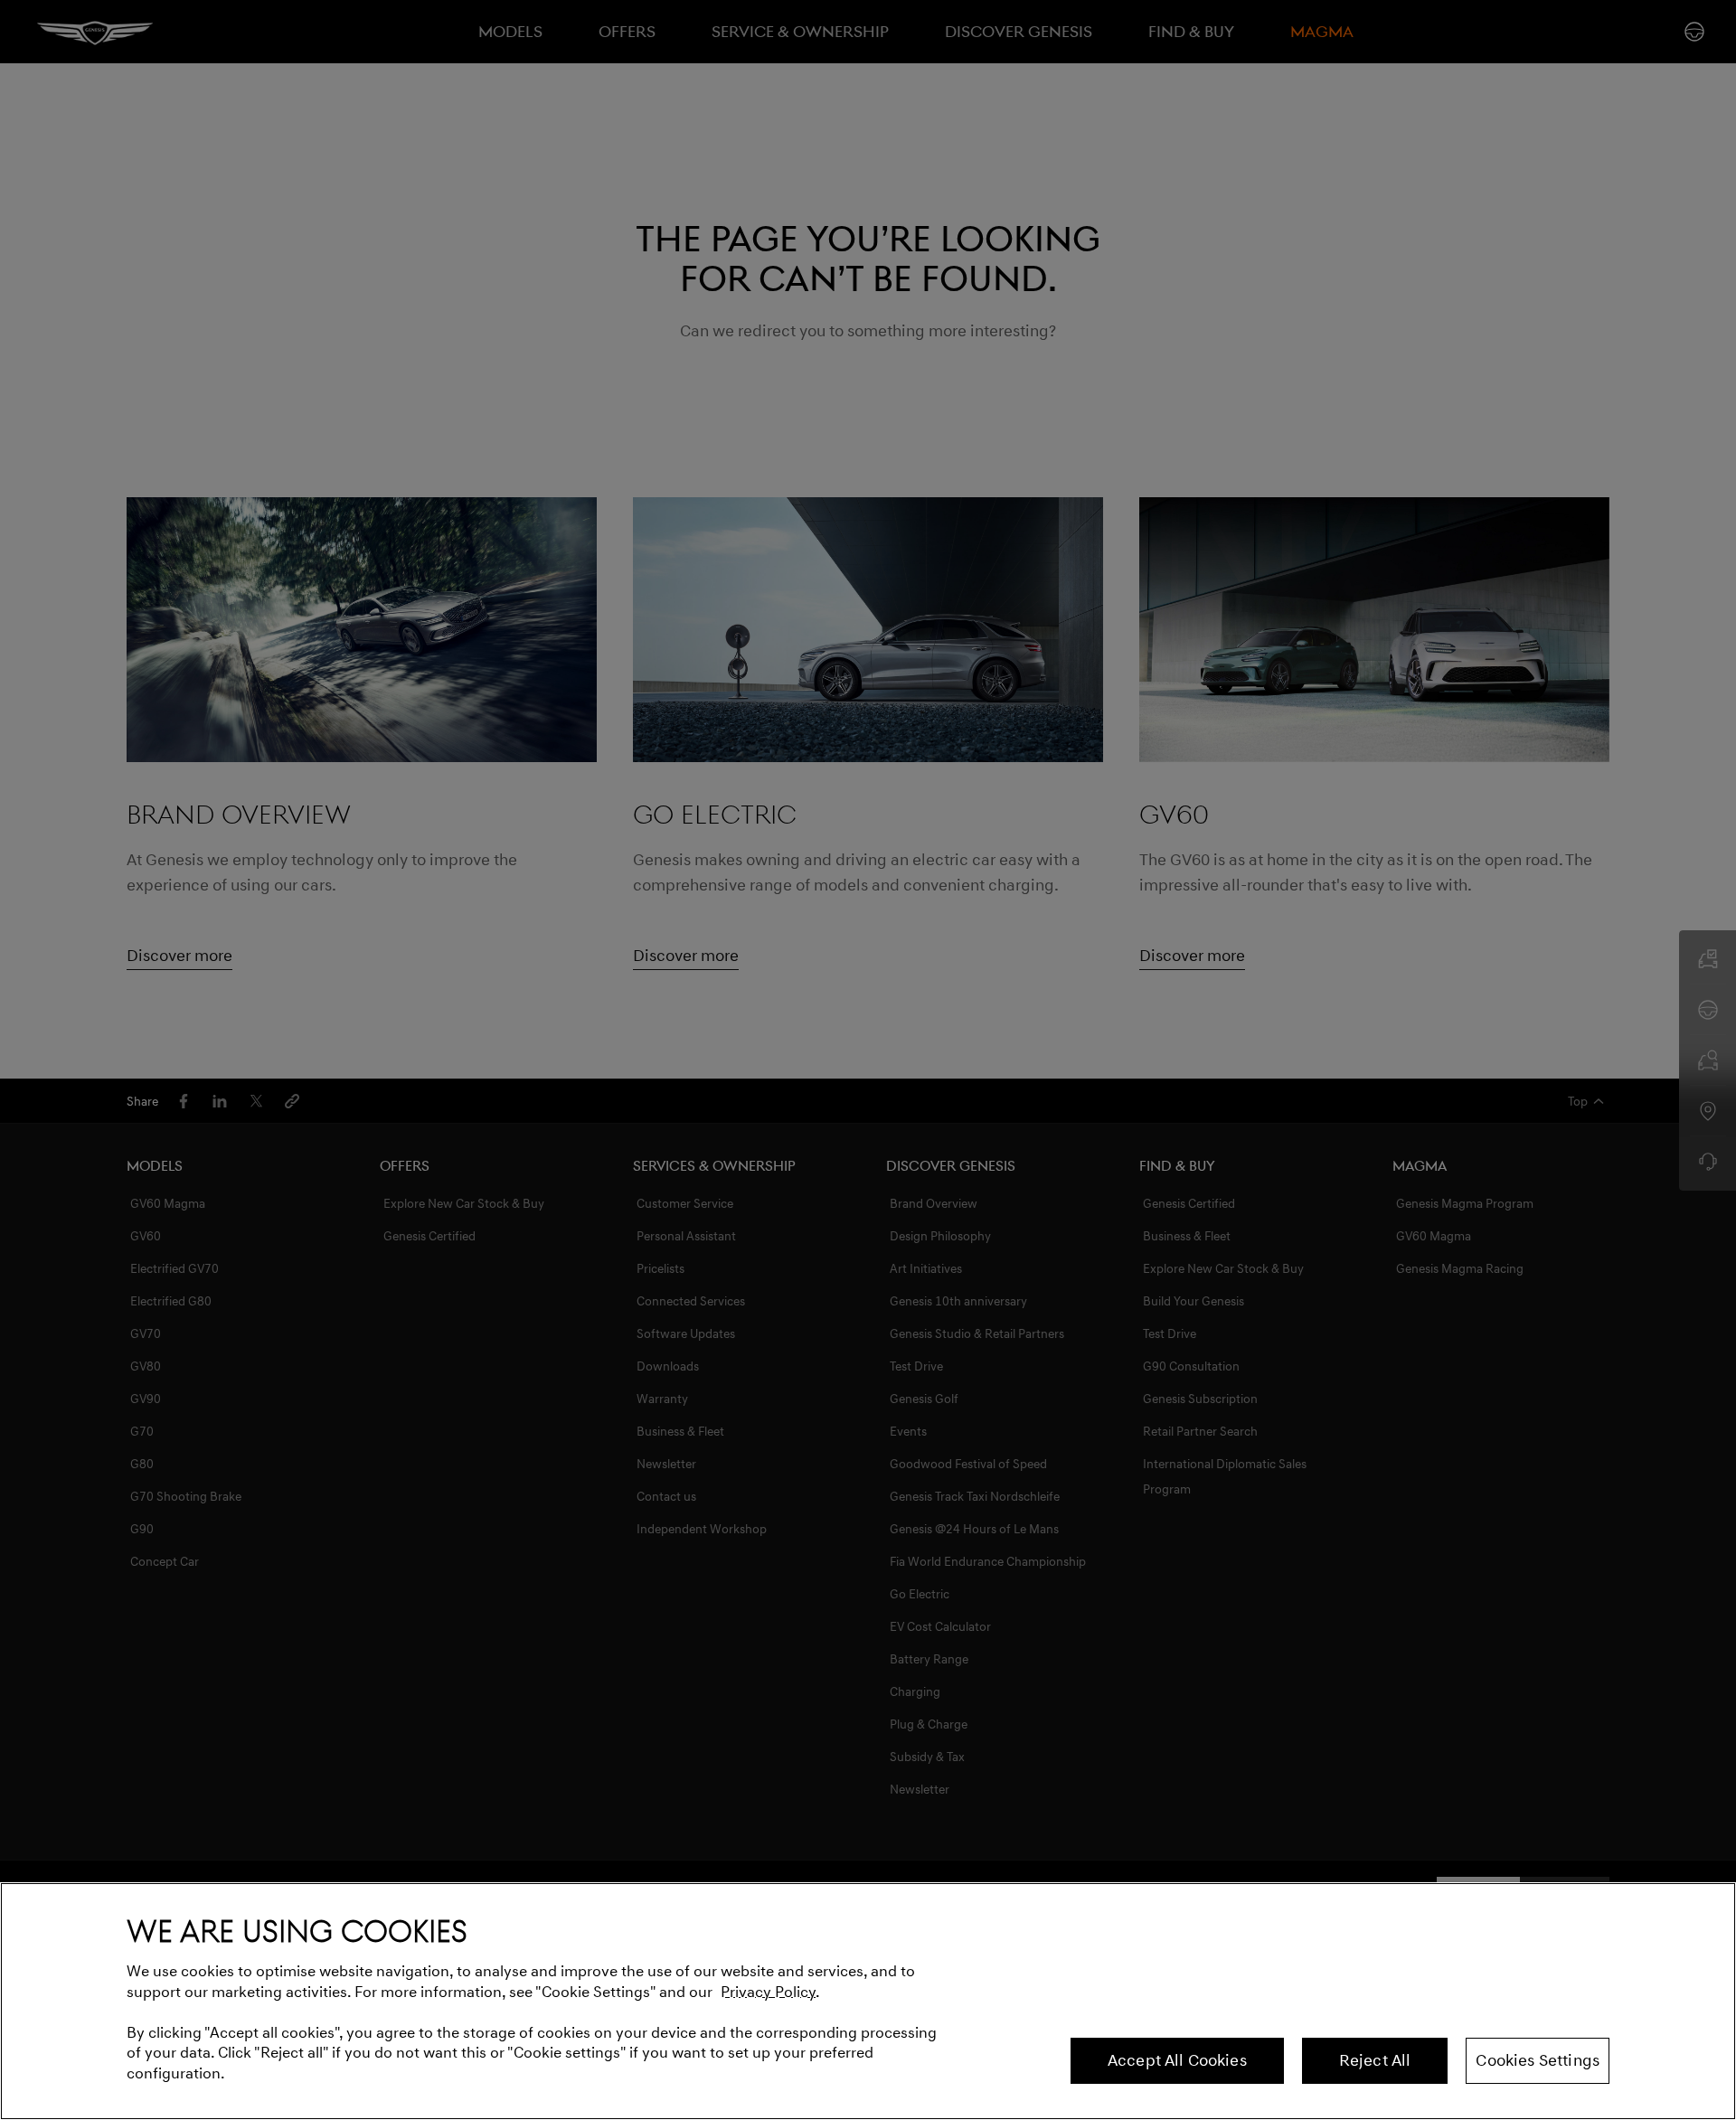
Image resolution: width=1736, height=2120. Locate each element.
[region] (868, 2001)
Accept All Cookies (1177, 2060)
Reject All (1375, 2060)
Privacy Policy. (770, 1992)
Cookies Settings (1538, 2060)
